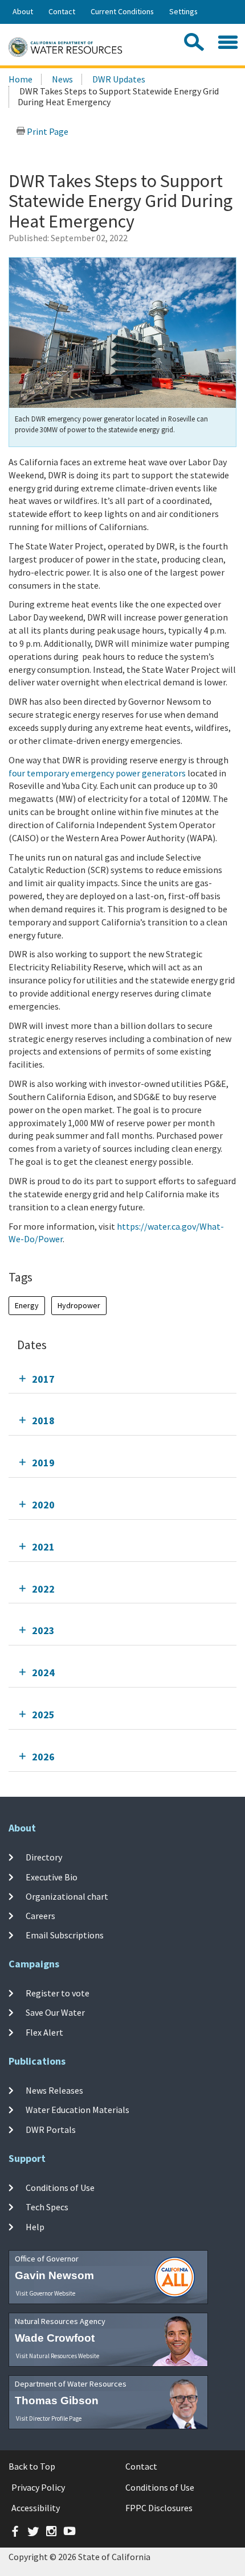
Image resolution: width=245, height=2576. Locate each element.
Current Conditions (122, 11)
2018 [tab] (43, 1421)
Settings (183, 11)
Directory (44, 1857)
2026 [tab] (43, 1757)
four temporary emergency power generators (97, 773)
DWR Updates (119, 79)
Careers (40, 1916)
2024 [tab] (43, 1672)
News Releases (54, 2090)
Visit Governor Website (46, 2293)
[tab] (122, 1379)
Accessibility (36, 2508)
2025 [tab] (43, 1715)
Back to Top (32, 2466)
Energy (27, 1305)
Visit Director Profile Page (49, 2418)
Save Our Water (55, 2012)
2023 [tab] (43, 1630)
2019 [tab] (43, 1463)
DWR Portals (51, 2129)
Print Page (47, 131)
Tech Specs (47, 2207)
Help (35, 2226)
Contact (62, 11)
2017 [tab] (43, 1379)
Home (21, 79)
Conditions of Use (60, 2188)
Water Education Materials (77, 2110)
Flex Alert (44, 2032)
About (23, 11)
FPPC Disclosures (159, 2508)
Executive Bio (52, 1876)
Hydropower (79, 1305)
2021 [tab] (43, 1547)
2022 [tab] (43, 1589)
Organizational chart (67, 1896)
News (62, 79)
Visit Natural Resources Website (58, 2356)
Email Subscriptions (65, 1935)
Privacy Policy (38, 2487)
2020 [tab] (43, 1505)
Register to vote (58, 1993)
